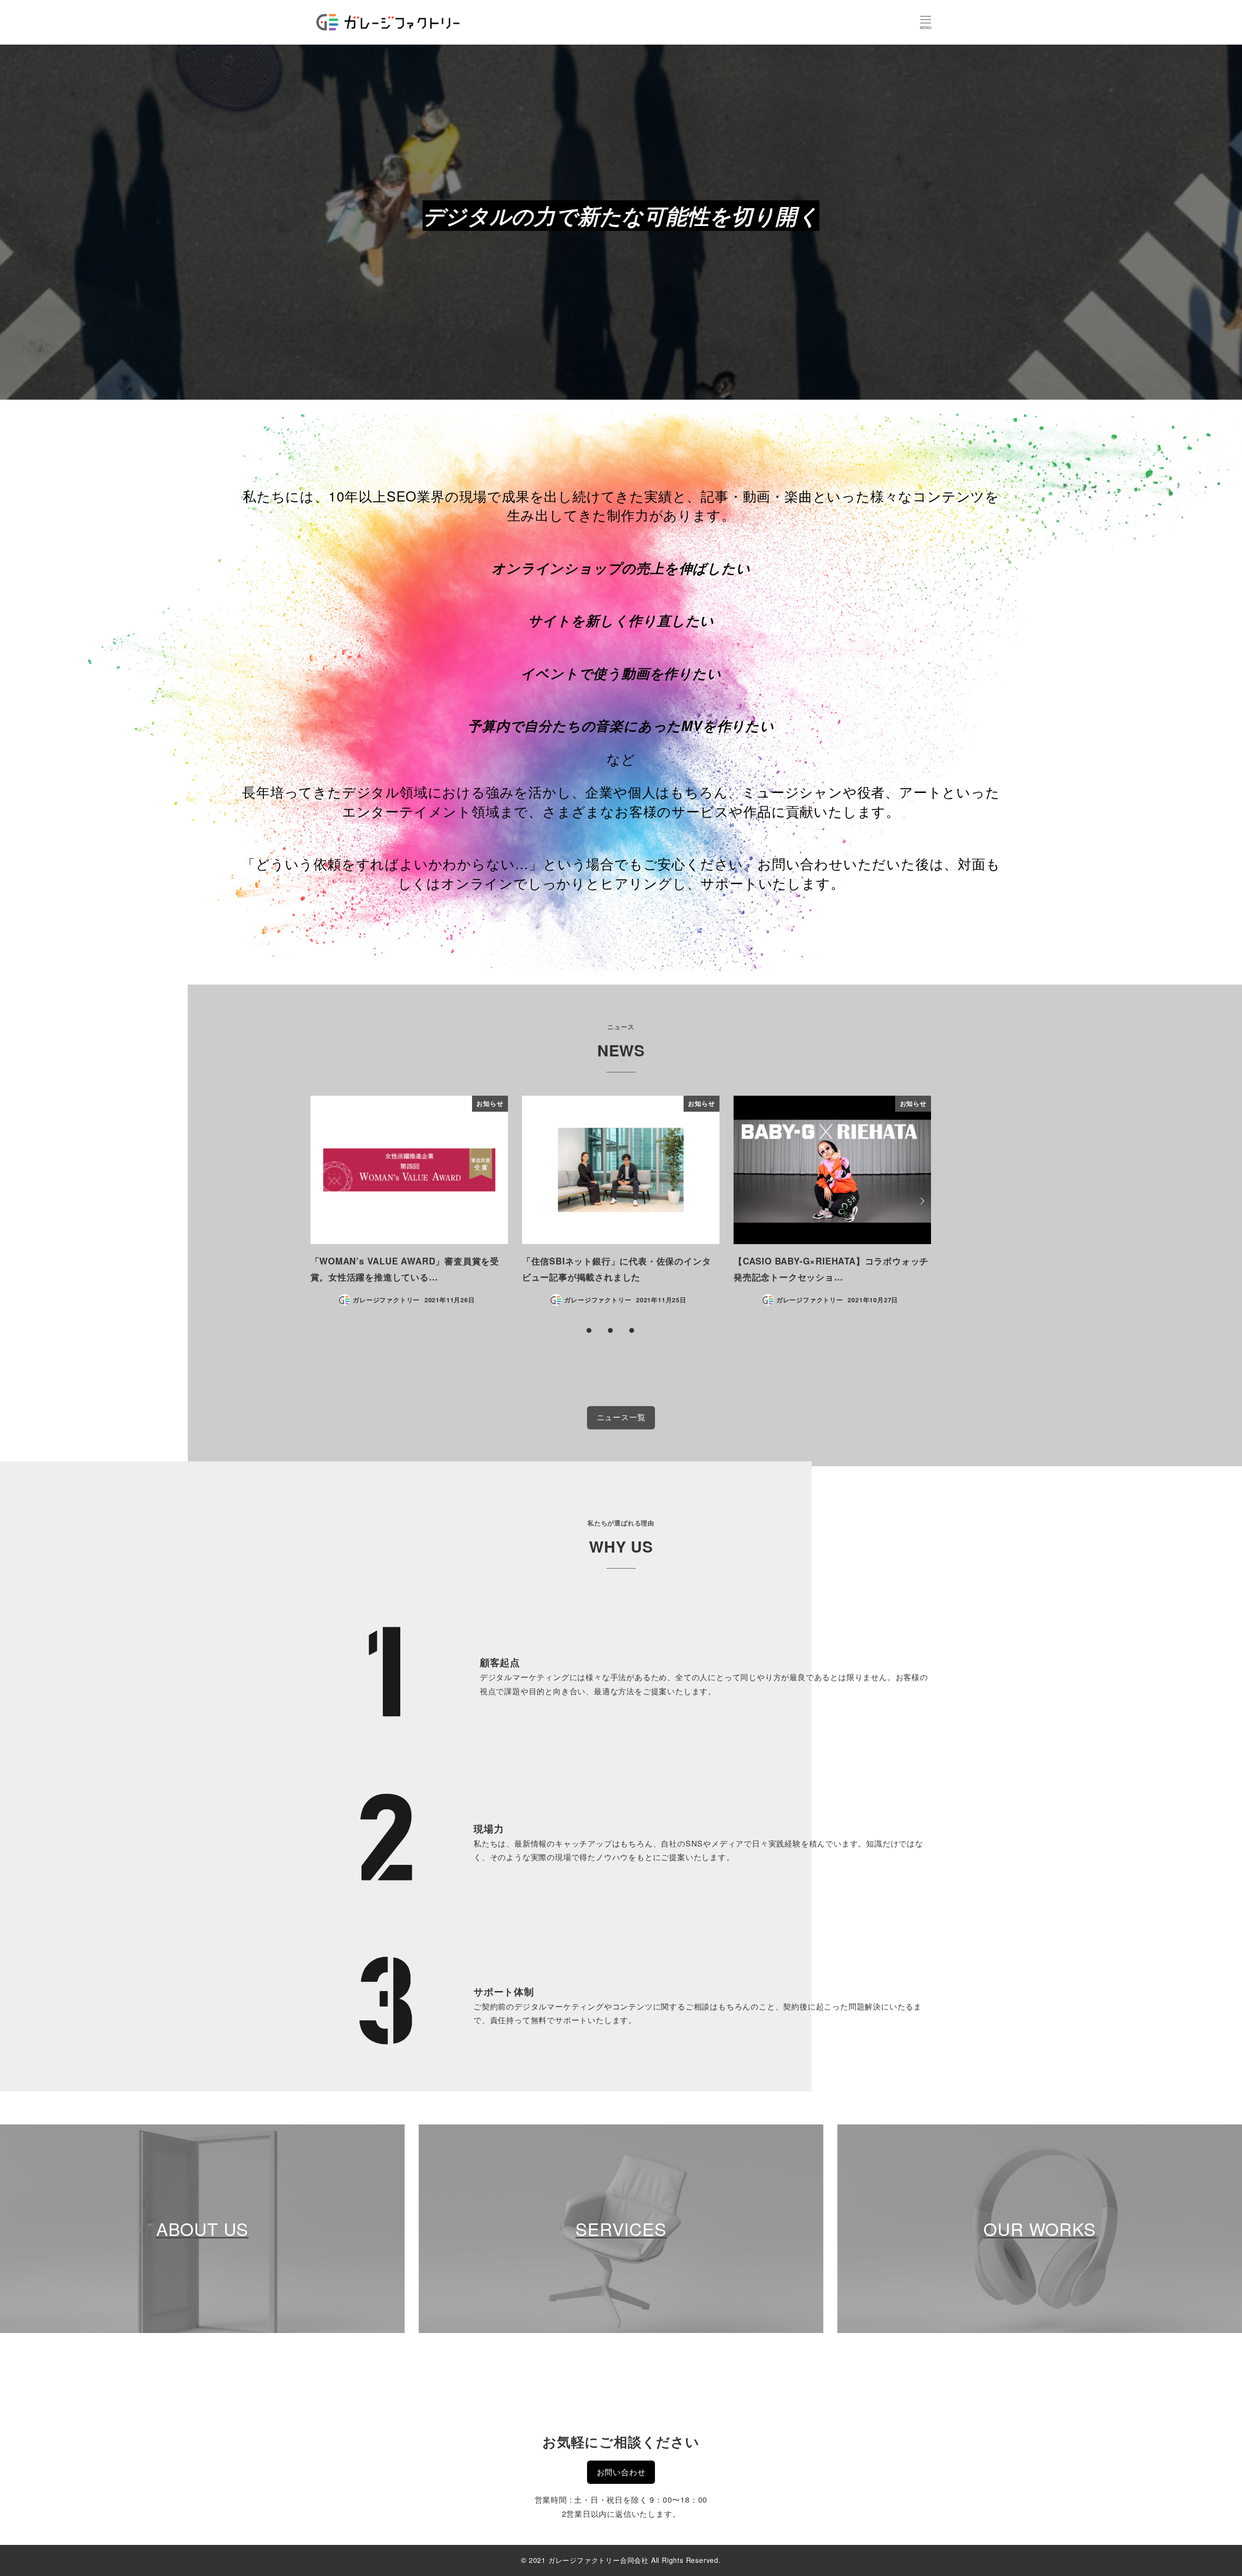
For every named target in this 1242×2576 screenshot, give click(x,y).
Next (921, 1201)
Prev (321, 1201)
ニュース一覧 (621, 1417)
